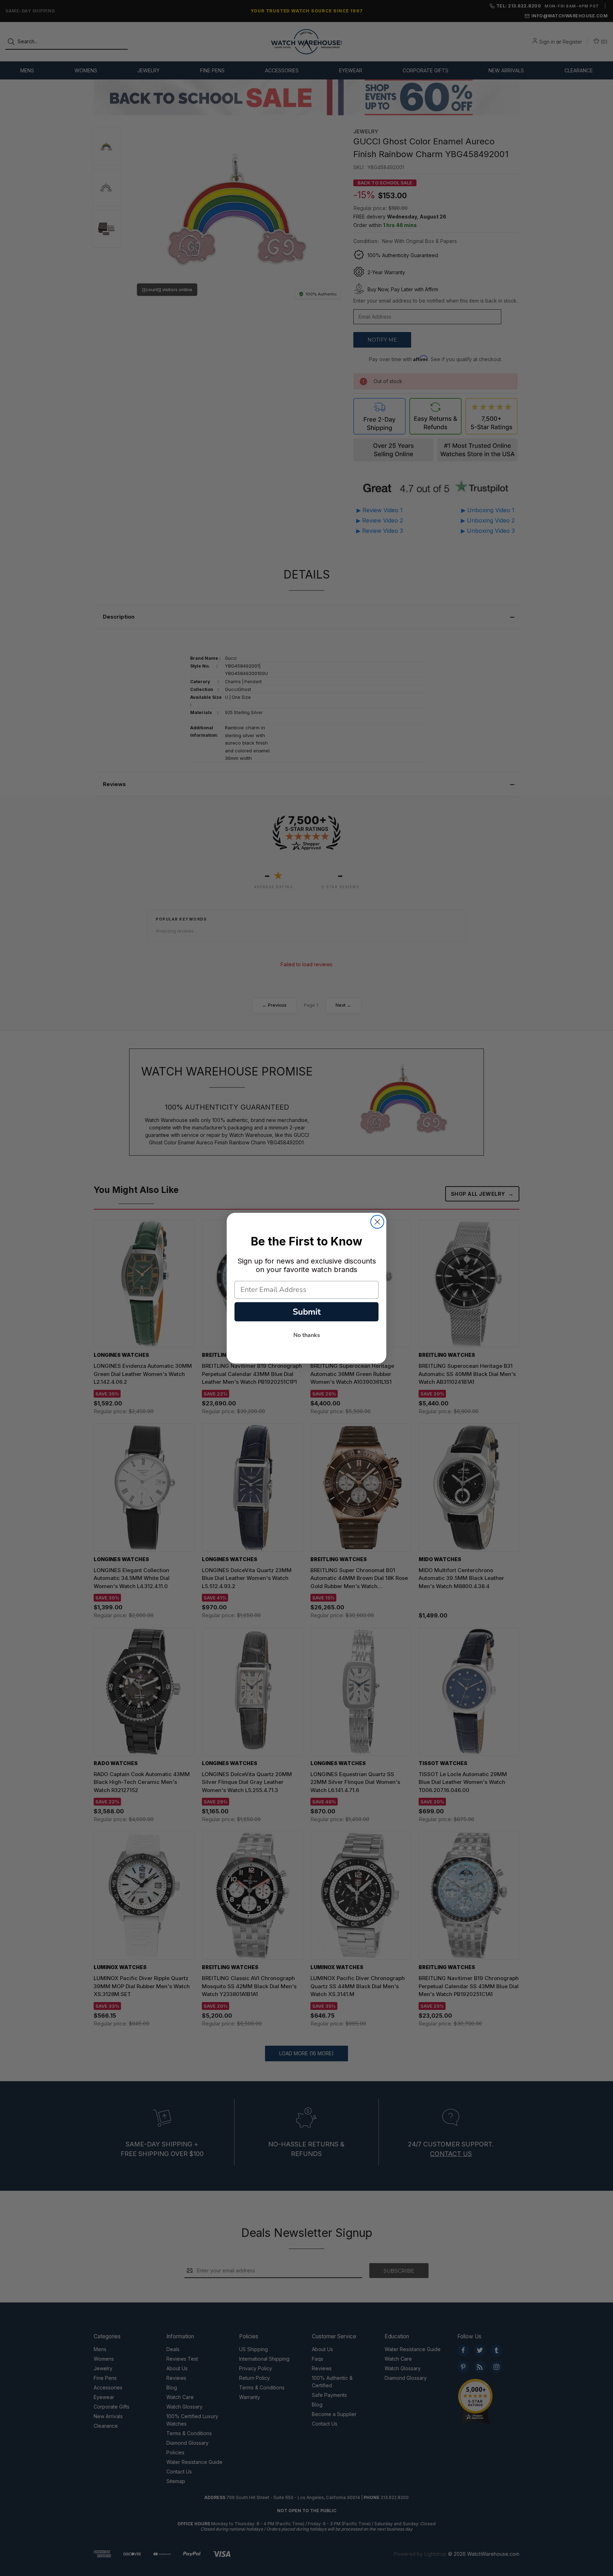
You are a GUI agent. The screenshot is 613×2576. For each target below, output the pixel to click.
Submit (307, 1312)
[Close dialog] (377, 1222)
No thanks (307, 1335)
